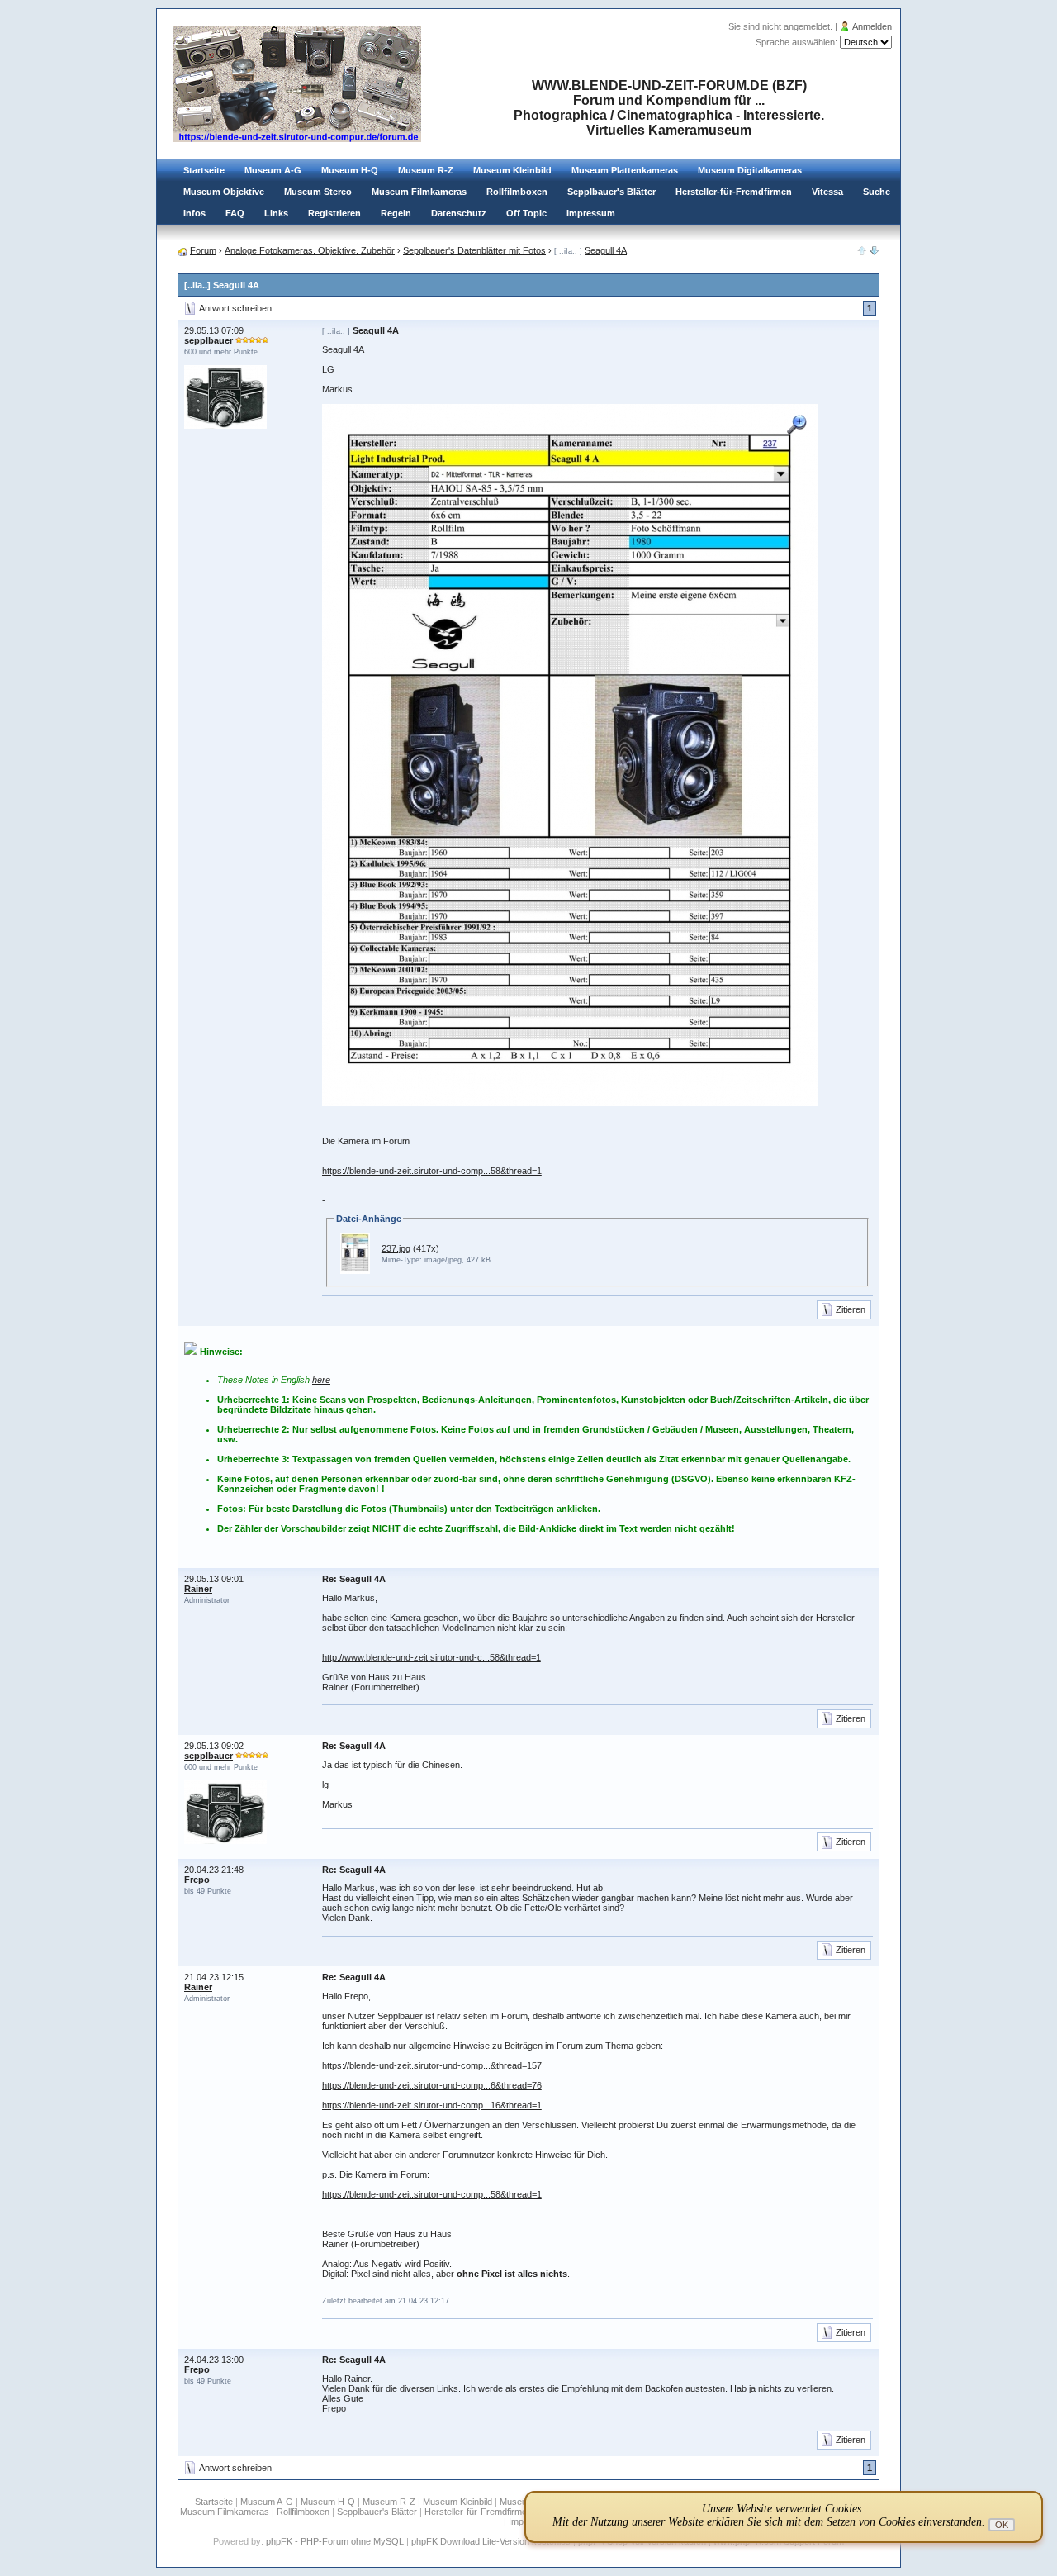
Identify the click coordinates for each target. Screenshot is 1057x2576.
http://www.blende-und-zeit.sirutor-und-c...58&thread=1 (431, 1657)
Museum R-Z (426, 170)
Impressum (591, 213)
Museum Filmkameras (419, 192)
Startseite (204, 170)
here (321, 1380)
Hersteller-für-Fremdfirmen (734, 192)
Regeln (396, 213)
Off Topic (526, 213)
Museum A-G (273, 170)
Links (276, 213)
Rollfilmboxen (517, 192)
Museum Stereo (318, 192)
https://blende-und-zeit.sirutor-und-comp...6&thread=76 (432, 2085)
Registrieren (334, 213)
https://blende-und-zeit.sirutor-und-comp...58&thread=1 (432, 1171)
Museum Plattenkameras (625, 170)
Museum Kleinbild (512, 170)
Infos (194, 213)
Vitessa (827, 192)
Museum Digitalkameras (750, 170)
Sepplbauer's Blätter (611, 192)
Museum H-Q (350, 170)
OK (1002, 2525)
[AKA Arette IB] (875, 252)
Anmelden (872, 26)
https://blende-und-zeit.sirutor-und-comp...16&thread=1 (432, 2105)
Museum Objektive (224, 192)
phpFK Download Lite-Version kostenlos (491, 2541)
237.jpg (396, 1248)
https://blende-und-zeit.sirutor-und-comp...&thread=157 (432, 2065)
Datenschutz (459, 213)
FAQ (235, 213)
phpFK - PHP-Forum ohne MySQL (336, 2541)
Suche (877, 192)
